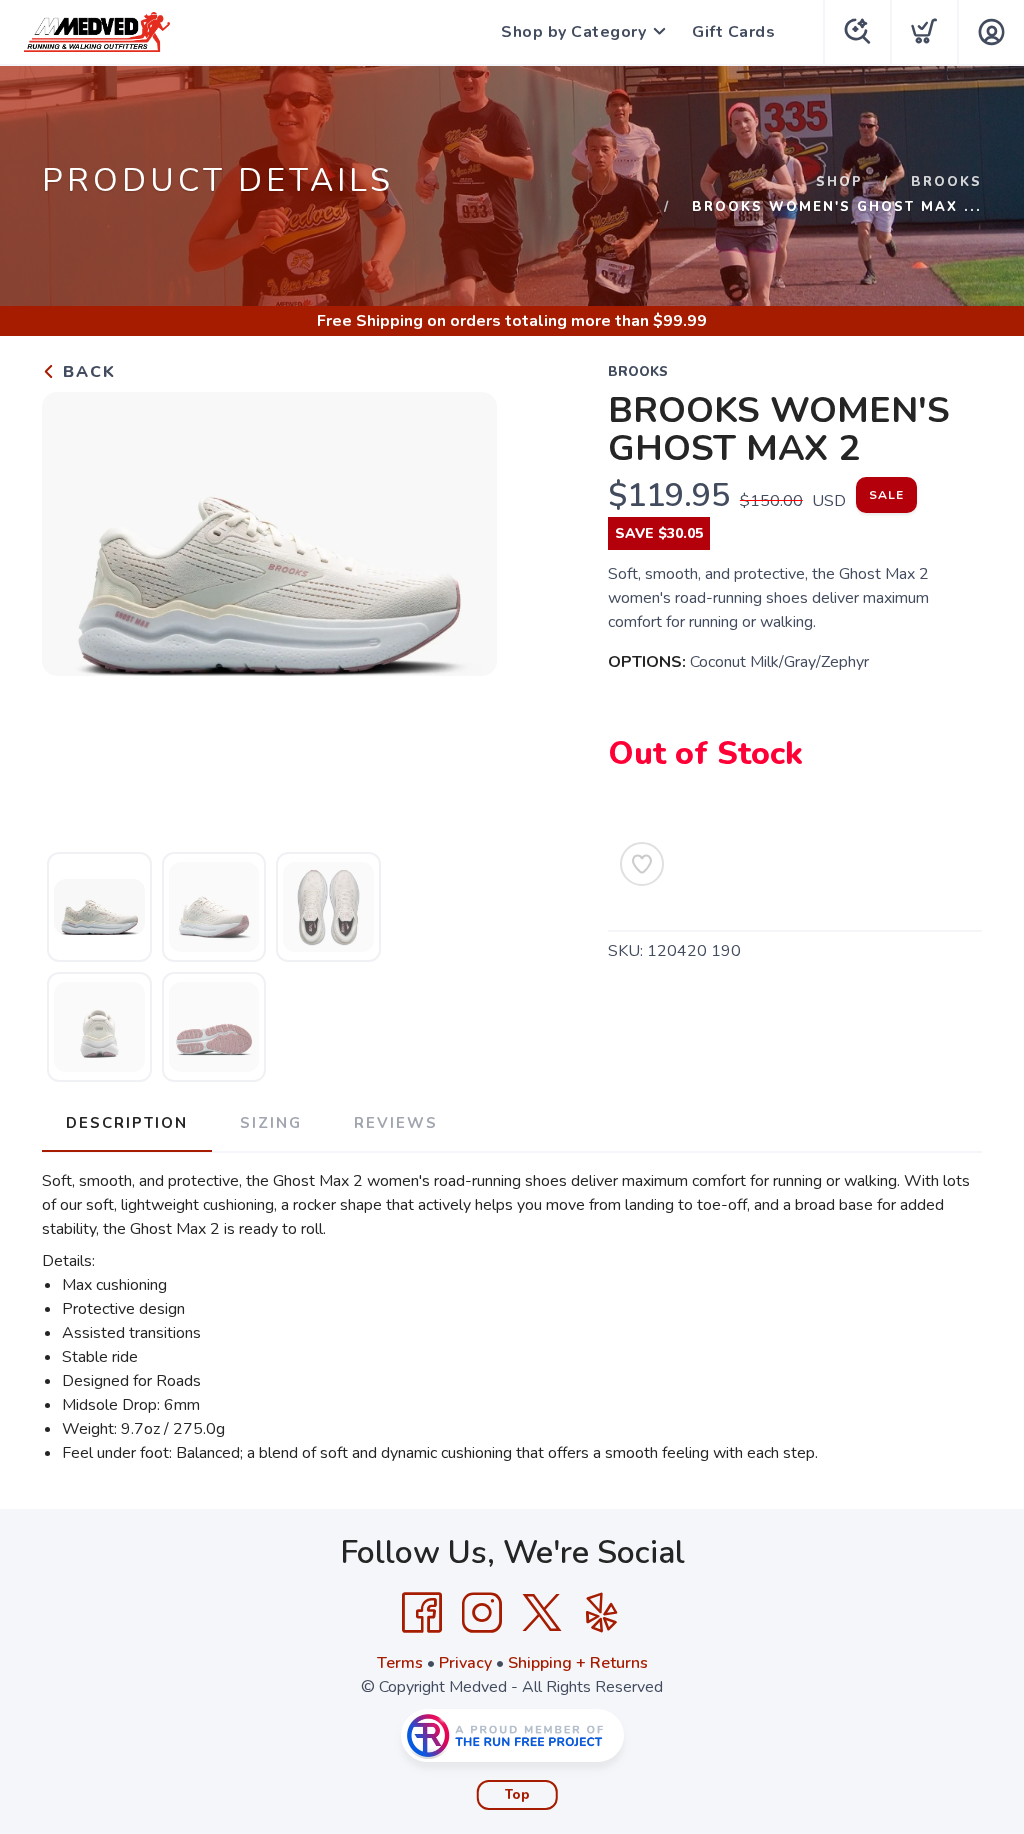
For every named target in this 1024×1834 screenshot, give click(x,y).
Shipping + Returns (578, 1663)
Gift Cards (733, 32)
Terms (400, 1663)
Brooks (946, 182)
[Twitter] (542, 1613)
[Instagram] (482, 1613)
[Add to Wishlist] (642, 864)
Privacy (465, 1663)
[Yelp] (602, 1613)
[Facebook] (422, 1613)
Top (517, 1795)
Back (86, 372)
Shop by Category (573, 32)
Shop (839, 182)
